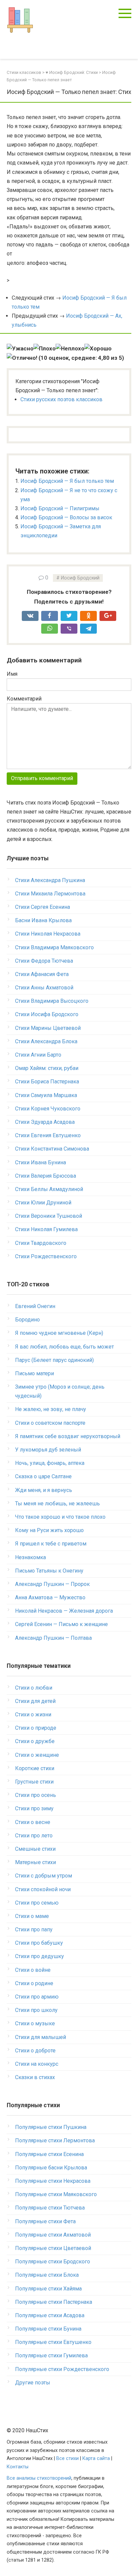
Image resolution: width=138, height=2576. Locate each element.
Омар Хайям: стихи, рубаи (47, 1068)
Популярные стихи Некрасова (53, 2181)
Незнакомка (30, 1557)
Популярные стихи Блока (47, 2275)
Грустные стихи (34, 1782)
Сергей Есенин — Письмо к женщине (61, 1624)
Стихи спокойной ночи (43, 1889)
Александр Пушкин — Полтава (53, 1638)
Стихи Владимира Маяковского (54, 947)
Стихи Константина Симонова (52, 1149)
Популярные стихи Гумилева (51, 2355)
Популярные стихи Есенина (49, 2154)
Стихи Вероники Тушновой (49, 1216)
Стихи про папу (34, 1929)
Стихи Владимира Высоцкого (52, 1001)
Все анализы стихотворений (39, 2478)
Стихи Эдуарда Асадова (45, 1122)
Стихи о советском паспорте (50, 1423)
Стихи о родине (34, 1983)
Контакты (18, 2467)
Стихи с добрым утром (44, 1876)
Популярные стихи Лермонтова (55, 2140)
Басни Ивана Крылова (43, 920)
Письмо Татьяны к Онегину (49, 1571)
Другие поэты (33, 2383)
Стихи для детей (35, 1701)
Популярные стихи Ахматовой (53, 2235)
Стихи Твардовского (41, 1243)
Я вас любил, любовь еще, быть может (64, 1347)
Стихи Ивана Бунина (41, 1162)
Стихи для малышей (41, 2037)
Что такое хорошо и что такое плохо (60, 1517)
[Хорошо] (98, 349)
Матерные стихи (36, 1862)
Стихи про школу (36, 2010)
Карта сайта (96, 2458)
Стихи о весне (33, 1822)
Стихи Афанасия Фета (42, 974)
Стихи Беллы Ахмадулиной (49, 1189)
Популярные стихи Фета (45, 2221)
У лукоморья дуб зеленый (48, 1450)
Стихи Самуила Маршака (46, 1095)
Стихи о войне (33, 1970)
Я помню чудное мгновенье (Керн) (59, 1333)
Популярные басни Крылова (51, 2168)
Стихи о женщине (37, 1755)
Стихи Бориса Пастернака (47, 1082)
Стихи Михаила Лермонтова (50, 894)
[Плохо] (45, 349)
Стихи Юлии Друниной (43, 1203)
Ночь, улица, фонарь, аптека (50, 1463)
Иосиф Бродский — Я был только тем (67, 481)
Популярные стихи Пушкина (51, 2127)
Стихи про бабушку (39, 1943)
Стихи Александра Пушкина (50, 880)
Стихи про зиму (34, 1808)
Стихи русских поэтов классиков (61, 399)
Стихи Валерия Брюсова (46, 1176)
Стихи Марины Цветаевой (48, 1028)
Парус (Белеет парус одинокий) (54, 1360)
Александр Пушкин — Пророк (52, 1584)
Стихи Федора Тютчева (44, 961)
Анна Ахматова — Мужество (50, 1597)
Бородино (27, 1320)
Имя (12, 674)
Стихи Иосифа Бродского (47, 1014)
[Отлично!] (22, 358)
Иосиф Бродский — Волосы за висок (66, 517)
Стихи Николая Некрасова (48, 934)
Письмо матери (34, 1373)
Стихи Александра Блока (46, 1041)
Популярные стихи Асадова (50, 2315)
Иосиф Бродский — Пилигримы (60, 508)
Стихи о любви (34, 1688)
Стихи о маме (32, 1916)
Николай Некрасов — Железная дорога (64, 1611)
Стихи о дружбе (35, 1741)
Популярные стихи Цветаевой (53, 2248)
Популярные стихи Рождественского (62, 2369)
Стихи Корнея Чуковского (48, 1109)
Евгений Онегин (35, 1306)
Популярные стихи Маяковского (56, 2194)
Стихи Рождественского (46, 1256)
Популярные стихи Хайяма (48, 2289)
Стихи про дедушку (40, 1956)
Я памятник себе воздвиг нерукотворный (68, 1436)
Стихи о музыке (35, 2023)
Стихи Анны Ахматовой (44, 988)
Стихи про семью (37, 1903)
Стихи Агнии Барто (38, 1055)
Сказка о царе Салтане (43, 1476)
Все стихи (67, 2458)
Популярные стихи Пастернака (54, 2302)
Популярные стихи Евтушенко (53, 2342)
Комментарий (24, 699)
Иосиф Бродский (80, 578)
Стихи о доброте (35, 2051)
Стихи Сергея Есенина (43, 907)
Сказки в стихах (35, 2077)
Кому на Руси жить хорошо (49, 1530)
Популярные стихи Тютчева (50, 2208)
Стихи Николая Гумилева (46, 1229)
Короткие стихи (35, 1768)
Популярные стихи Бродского (53, 2262)
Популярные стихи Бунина (48, 2329)
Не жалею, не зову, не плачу (51, 1409)
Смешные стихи (35, 1849)
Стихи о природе (36, 1728)
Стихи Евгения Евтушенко (48, 1135)
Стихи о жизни (33, 1714)
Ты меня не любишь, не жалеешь (57, 1504)
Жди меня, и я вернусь (44, 1490)
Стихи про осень (36, 1795)
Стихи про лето (34, 1836)
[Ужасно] (20, 349)
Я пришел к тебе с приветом (51, 1544)
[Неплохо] (70, 349)
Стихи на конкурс (37, 2064)
